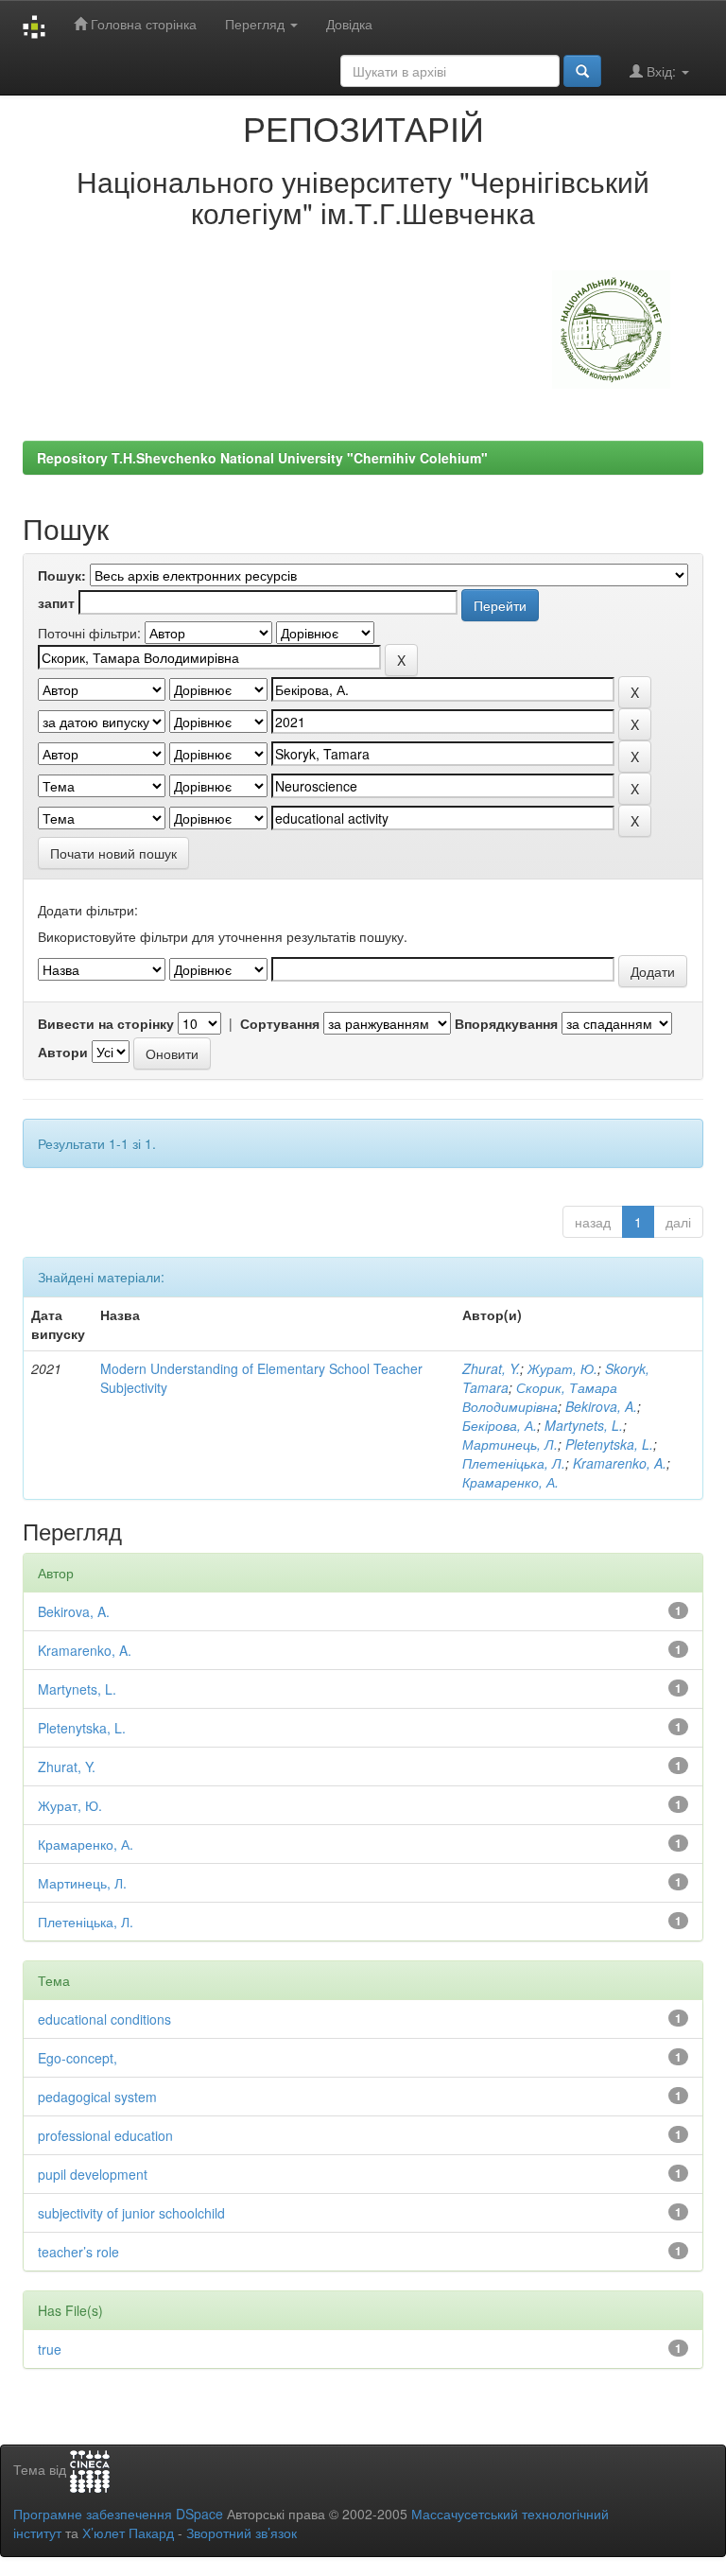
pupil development (93, 2174)
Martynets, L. (584, 1425)
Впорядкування (506, 1023)
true (50, 2349)
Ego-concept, (78, 2058)
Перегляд (257, 24)
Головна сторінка (142, 24)
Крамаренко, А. (510, 1482)
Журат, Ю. (562, 1368)
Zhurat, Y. (491, 1368)
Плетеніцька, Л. (514, 1463)
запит (56, 602)
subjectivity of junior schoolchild (131, 2213)
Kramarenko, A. (620, 1463)
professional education (105, 2135)
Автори (63, 1052)
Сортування (280, 1023)
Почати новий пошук (113, 853)
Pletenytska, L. (609, 1444)
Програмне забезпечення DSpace (118, 2514)
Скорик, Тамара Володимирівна (540, 1397)
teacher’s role (78, 2252)
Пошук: (62, 575)
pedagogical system (97, 2097)
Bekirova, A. (601, 1406)
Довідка (349, 24)
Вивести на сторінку (106, 1023)
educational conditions (104, 2019)
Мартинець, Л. (510, 1444)
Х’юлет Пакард (128, 2532)
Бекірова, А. (500, 1425)
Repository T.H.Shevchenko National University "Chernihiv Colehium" (262, 458)
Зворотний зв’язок (242, 2532)
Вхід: (661, 71)
